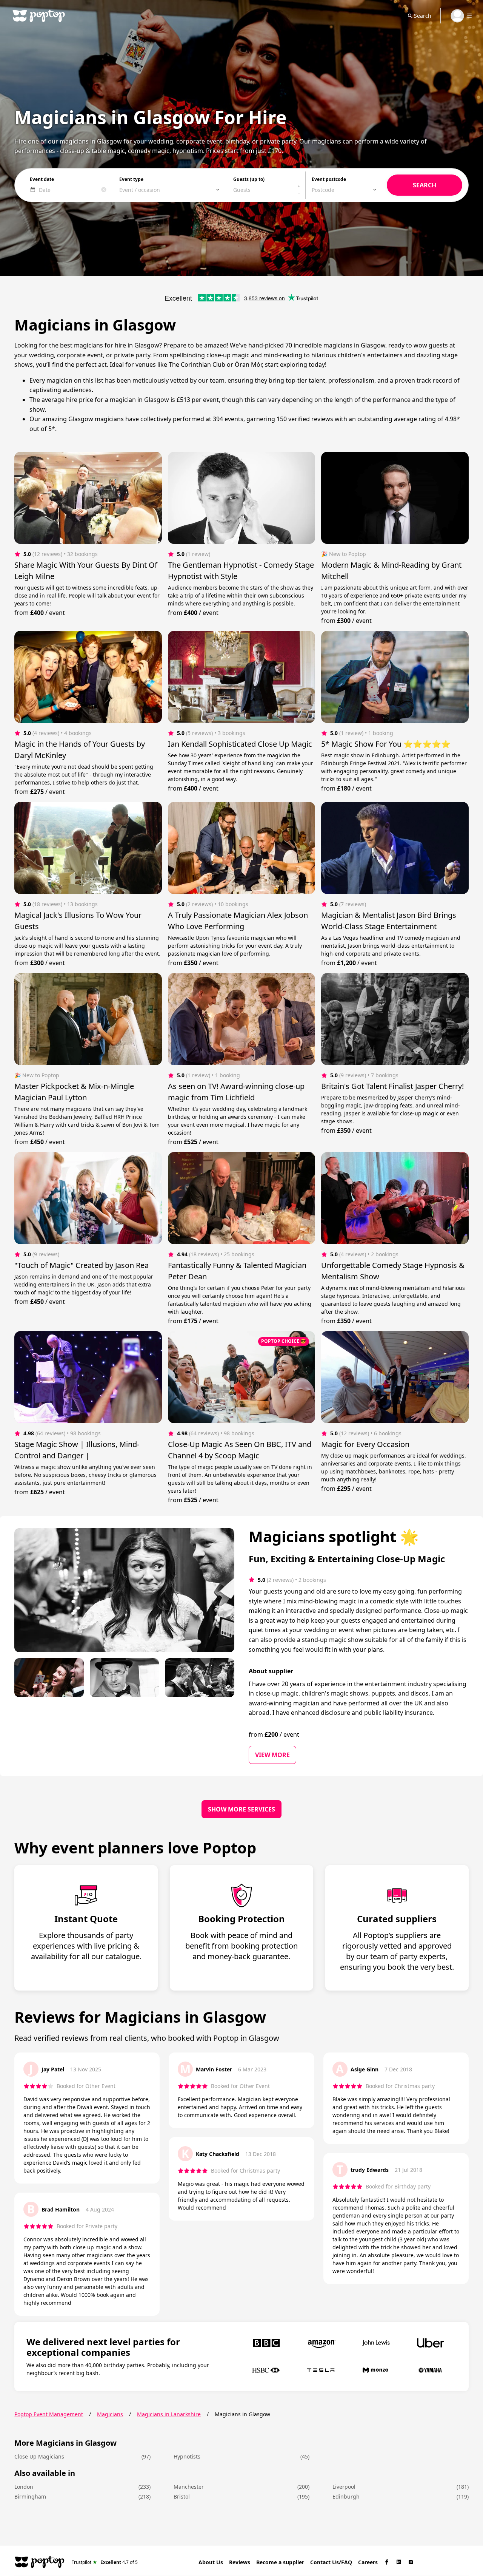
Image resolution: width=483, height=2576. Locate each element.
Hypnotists (187, 2456)
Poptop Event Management (49, 2414)
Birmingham (30, 2496)
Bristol (182, 2496)
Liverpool (344, 2487)
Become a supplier (280, 2562)
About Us (211, 2562)
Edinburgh (346, 2496)
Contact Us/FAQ (331, 2562)
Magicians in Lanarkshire (169, 2414)
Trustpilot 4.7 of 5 (105, 2562)
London (24, 2487)
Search (423, 16)
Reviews (240, 2562)
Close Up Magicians (39, 2456)
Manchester (189, 2487)
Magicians (110, 2414)
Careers (368, 2562)
